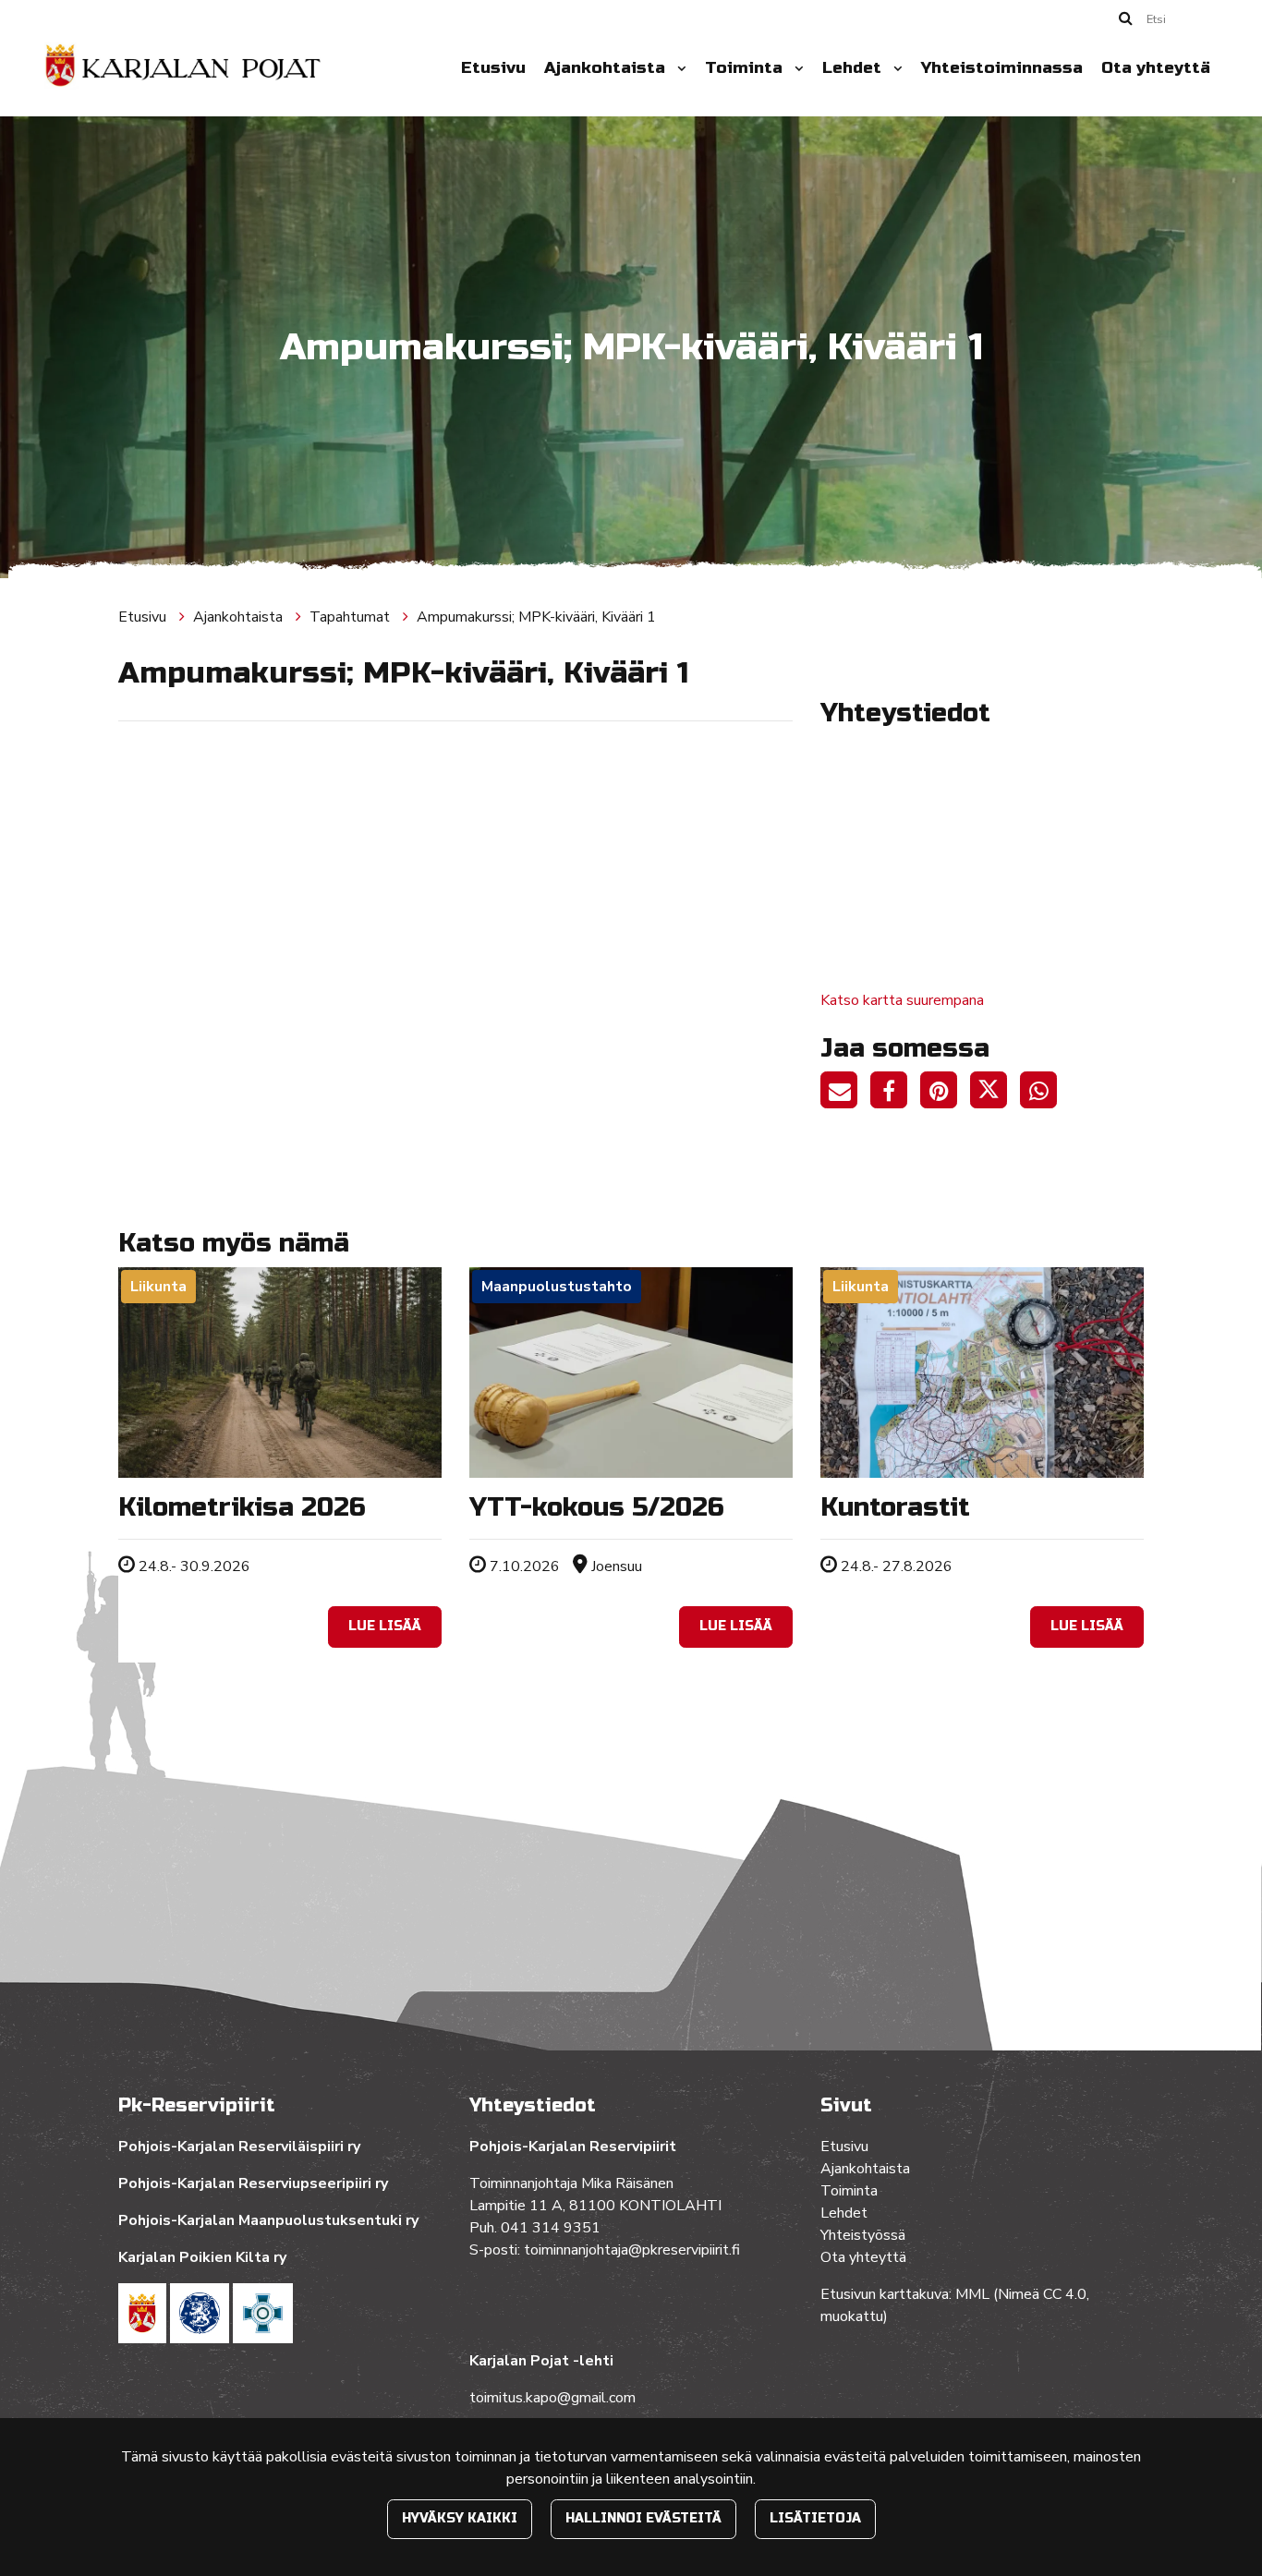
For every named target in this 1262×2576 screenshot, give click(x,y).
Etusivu (493, 68)
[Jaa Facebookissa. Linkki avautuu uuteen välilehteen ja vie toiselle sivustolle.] (895, 1094)
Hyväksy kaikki (460, 2518)
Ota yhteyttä (1156, 68)
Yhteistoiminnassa (1002, 68)
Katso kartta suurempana (902, 1000)
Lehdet (854, 68)
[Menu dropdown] (678, 68)
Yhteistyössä (863, 2235)
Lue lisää (385, 1626)
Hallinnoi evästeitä (643, 2518)
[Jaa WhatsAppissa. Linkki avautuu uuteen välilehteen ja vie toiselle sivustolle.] (1043, 1094)
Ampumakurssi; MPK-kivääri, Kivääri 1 (536, 617)
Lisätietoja (815, 2518)
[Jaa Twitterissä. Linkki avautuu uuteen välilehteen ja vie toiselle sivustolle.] (995, 1094)
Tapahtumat (352, 617)
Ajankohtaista (607, 68)
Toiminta (746, 68)
